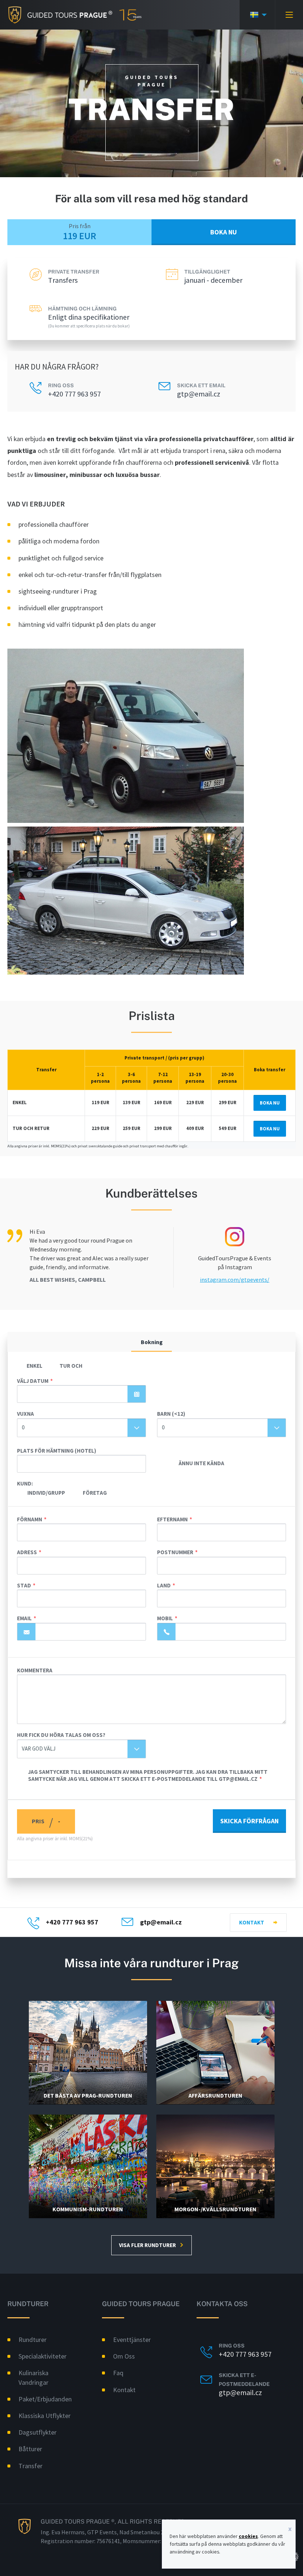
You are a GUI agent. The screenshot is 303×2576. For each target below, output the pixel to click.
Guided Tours (56, 15)
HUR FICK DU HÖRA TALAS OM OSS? (61, 1735)
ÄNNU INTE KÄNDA (201, 1463)
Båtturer (30, 2449)
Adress (27, 1552)
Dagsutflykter (38, 2432)
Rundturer (33, 2340)
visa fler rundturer (147, 2245)
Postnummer (175, 1552)
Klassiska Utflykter (45, 2416)
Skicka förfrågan (249, 1821)
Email (24, 1618)
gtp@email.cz (199, 394)
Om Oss (124, 2356)
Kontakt (252, 1922)
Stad (24, 1585)
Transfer (30, 2466)
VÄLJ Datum (33, 1381)
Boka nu (224, 232)
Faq (118, 2373)
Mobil (165, 1618)
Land (164, 1585)
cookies (248, 2536)
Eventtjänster (132, 2340)
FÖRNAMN (30, 1519)
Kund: (25, 1483)
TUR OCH (71, 1366)
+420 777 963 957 (74, 394)
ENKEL (35, 1366)
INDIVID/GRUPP (46, 1493)
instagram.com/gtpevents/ (235, 1280)
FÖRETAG (95, 1493)
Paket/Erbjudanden (45, 2399)
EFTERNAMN (172, 1519)
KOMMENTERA (35, 1670)
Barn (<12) (171, 1414)
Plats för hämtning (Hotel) (57, 1451)
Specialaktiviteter (42, 2356)
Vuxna (25, 1414)
